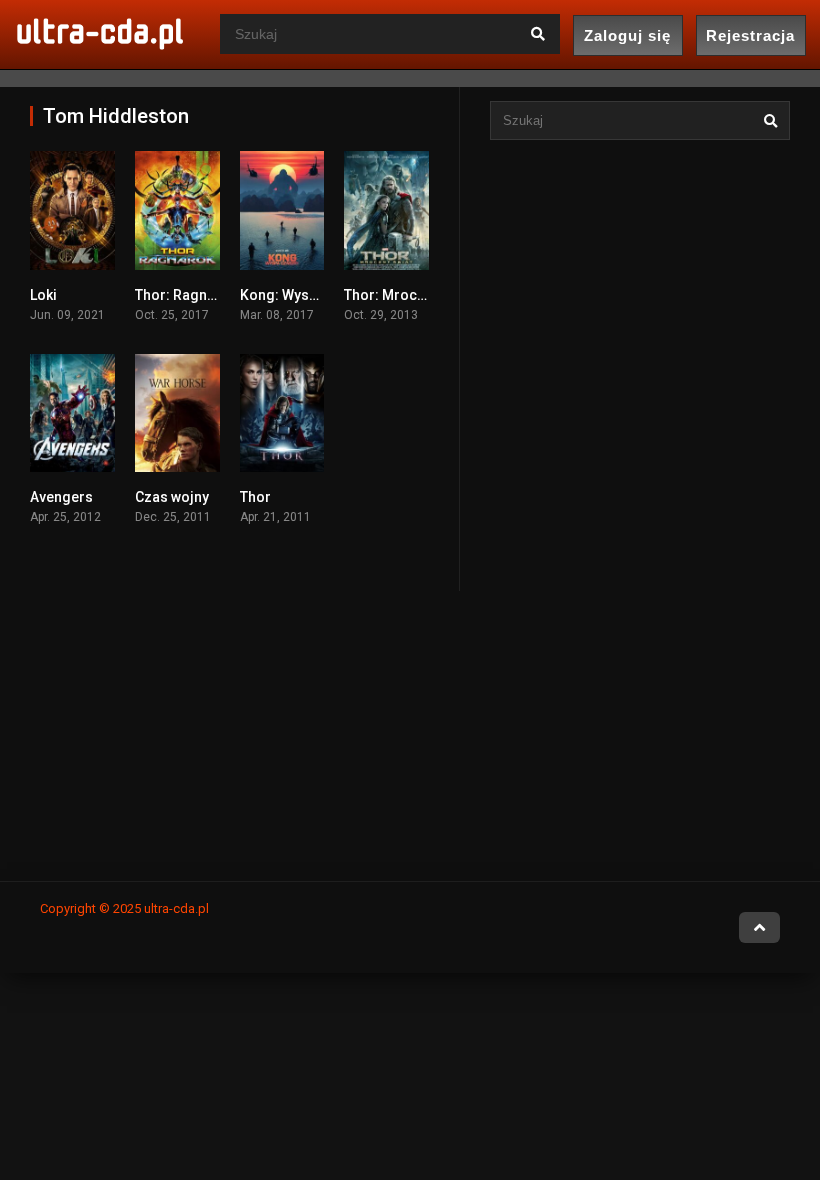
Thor (255, 497)
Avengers (61, 497)
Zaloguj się (627, 35)
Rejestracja (750, 35)
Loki (43, 295)
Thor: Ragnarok (186, 295)
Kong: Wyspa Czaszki (310, 295)
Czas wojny (172, 497)
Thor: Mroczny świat (410, 295)
